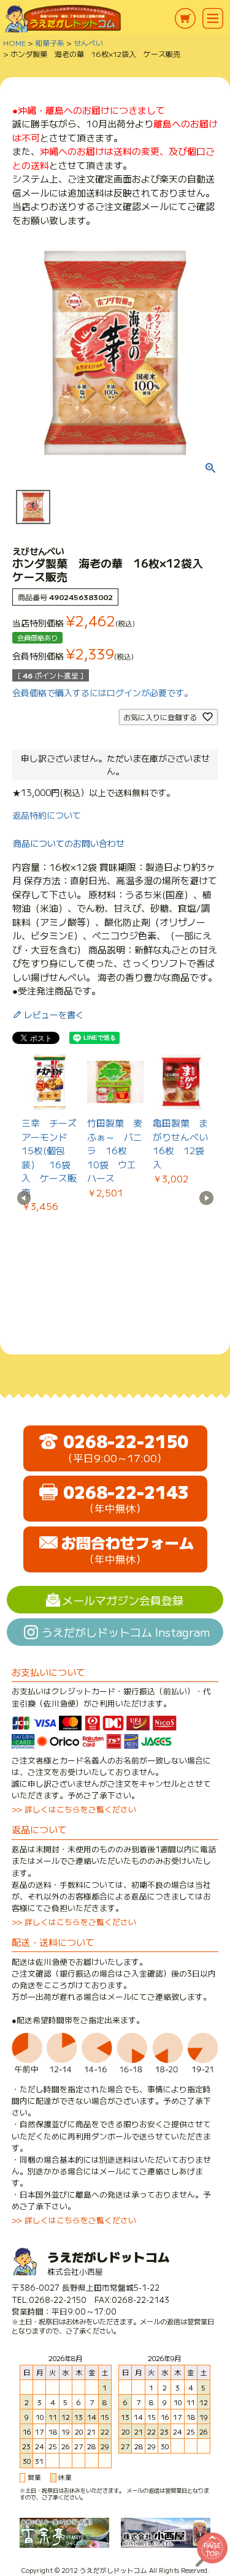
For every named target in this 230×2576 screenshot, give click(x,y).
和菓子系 (50, 43)
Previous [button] (24, 1198)
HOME (14, 43)
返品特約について (47, 815)
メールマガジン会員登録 (123, 1600)
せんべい (88, 43)
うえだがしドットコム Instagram (126, 1632)
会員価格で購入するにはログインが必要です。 (102, 693)
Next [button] (206, 1198)
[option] (50, 1134)
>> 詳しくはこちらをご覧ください (74, 1809)
